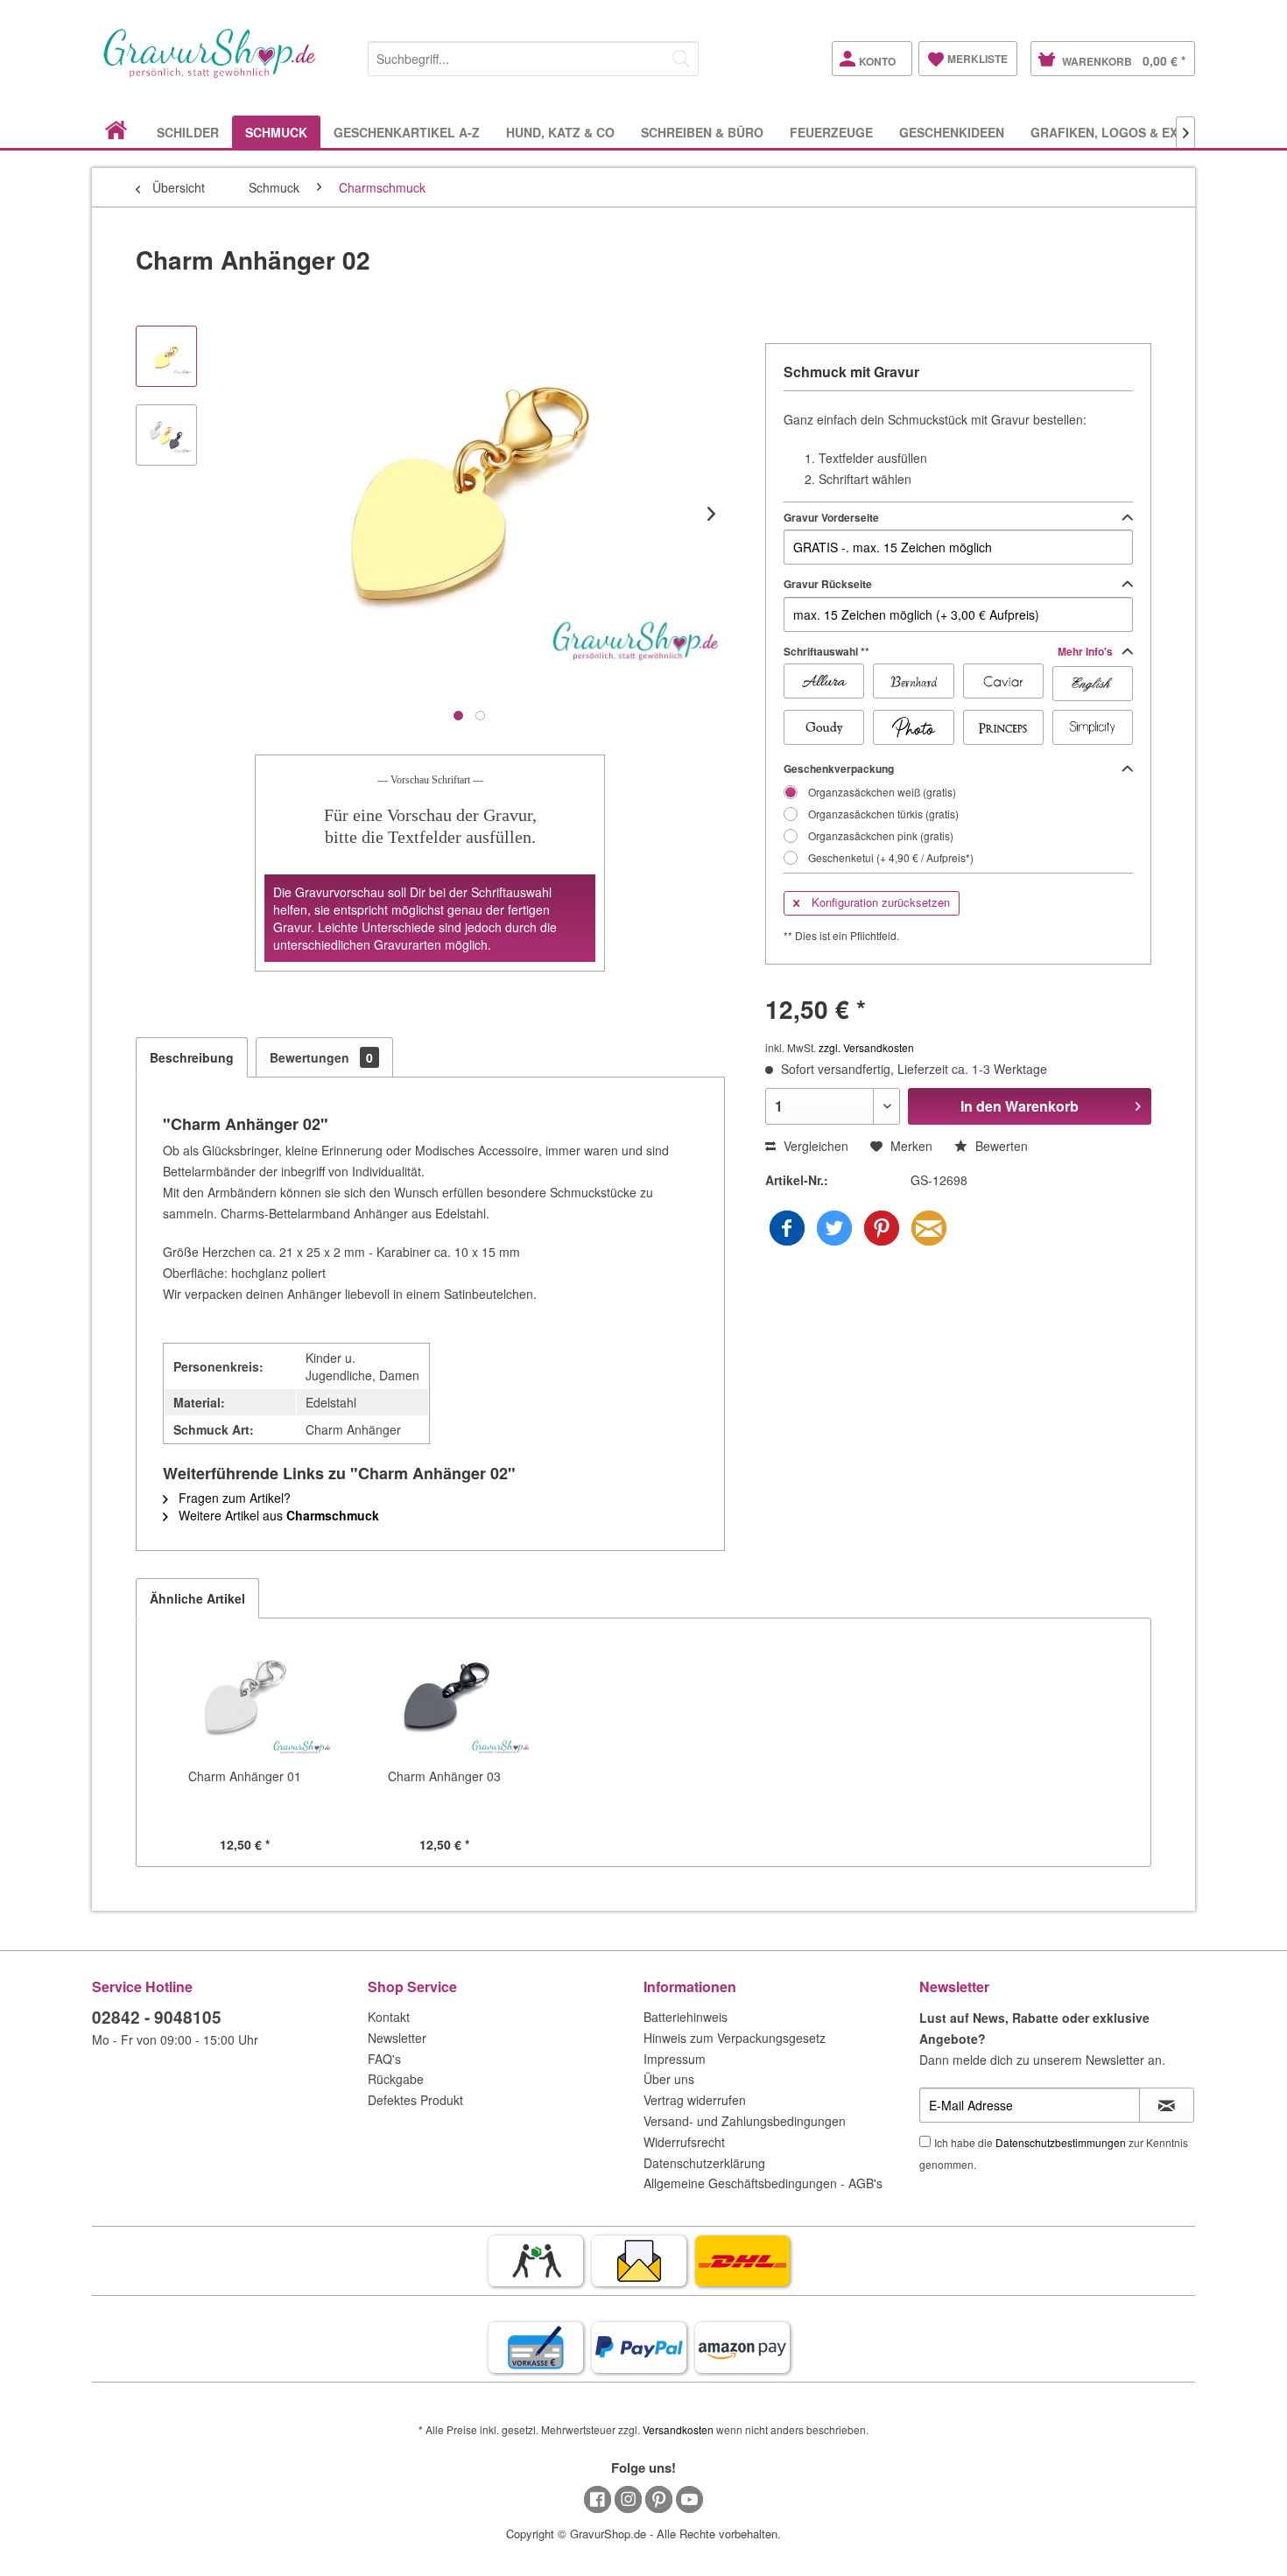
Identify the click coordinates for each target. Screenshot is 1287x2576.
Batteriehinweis (686, 2017)
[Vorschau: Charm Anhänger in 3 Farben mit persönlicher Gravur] (166, 435)
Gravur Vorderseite (831, 517)
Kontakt (389, 2017)
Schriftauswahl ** (949, 651)
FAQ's (384, 2059)
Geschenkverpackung (839, 769)
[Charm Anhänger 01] (245, 1697)
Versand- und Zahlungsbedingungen (745, 2121)
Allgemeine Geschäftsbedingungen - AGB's (763, 2183)
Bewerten (1000, 1146)
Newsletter (397, 2038)
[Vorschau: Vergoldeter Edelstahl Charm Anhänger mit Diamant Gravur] (166, 356)
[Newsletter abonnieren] (1167, 2105)
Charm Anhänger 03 (444, 1776)
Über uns (669, 2079)
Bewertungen (321, 1057)
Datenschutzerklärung (704, 2163)
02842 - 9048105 (157, 2017)
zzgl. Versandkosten (866, 1047)
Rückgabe (396, 2079)
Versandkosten (678, 2429)
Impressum (675, 2059)
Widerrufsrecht (684, 2142)
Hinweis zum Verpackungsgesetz (735, 2038)
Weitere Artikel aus (277, 1515)
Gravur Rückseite (828, 584)
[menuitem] (533, 56)
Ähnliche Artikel (197, 1598)
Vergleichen (814, 1146)
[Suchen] (681, 59)
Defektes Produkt (415, 2100)
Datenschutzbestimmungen (1061, 2142)
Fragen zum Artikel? (233, 1498)
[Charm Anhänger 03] (445, 1697)
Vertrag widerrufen (695, 2100)
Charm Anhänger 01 (245, 1776)
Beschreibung (192, 1057)
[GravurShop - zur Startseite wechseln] (210, 72)
